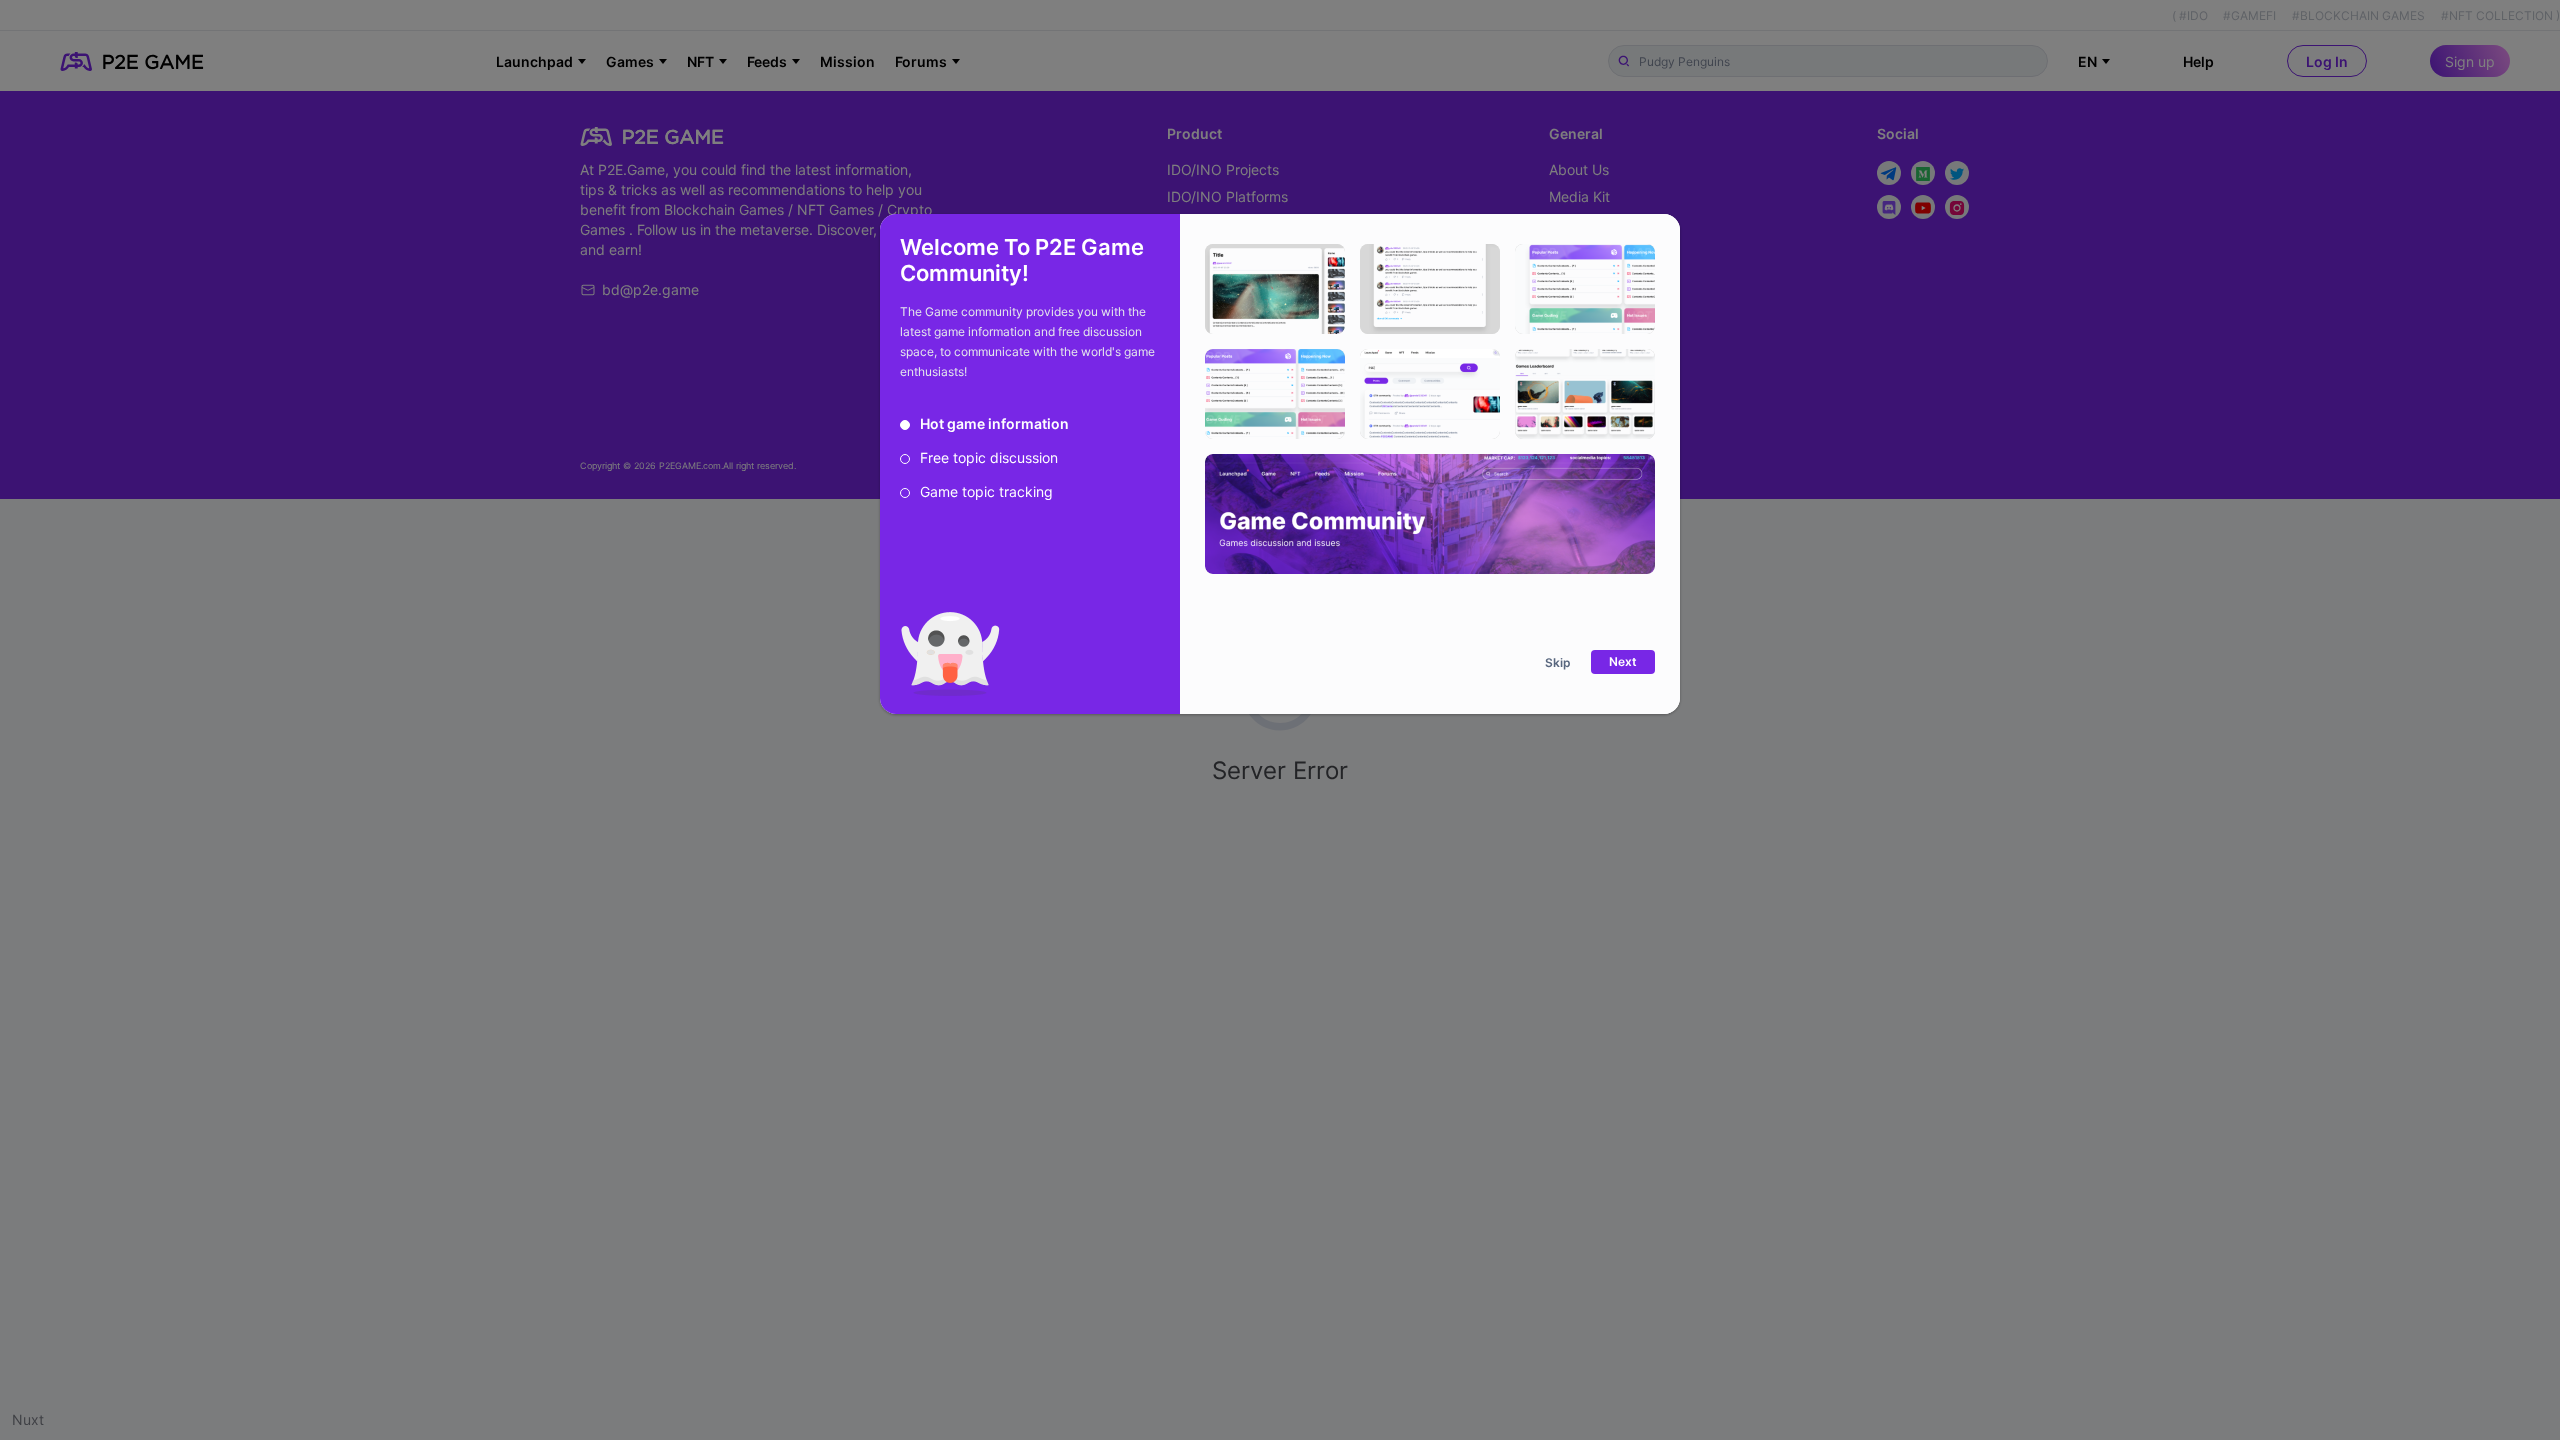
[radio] (984, 424)
